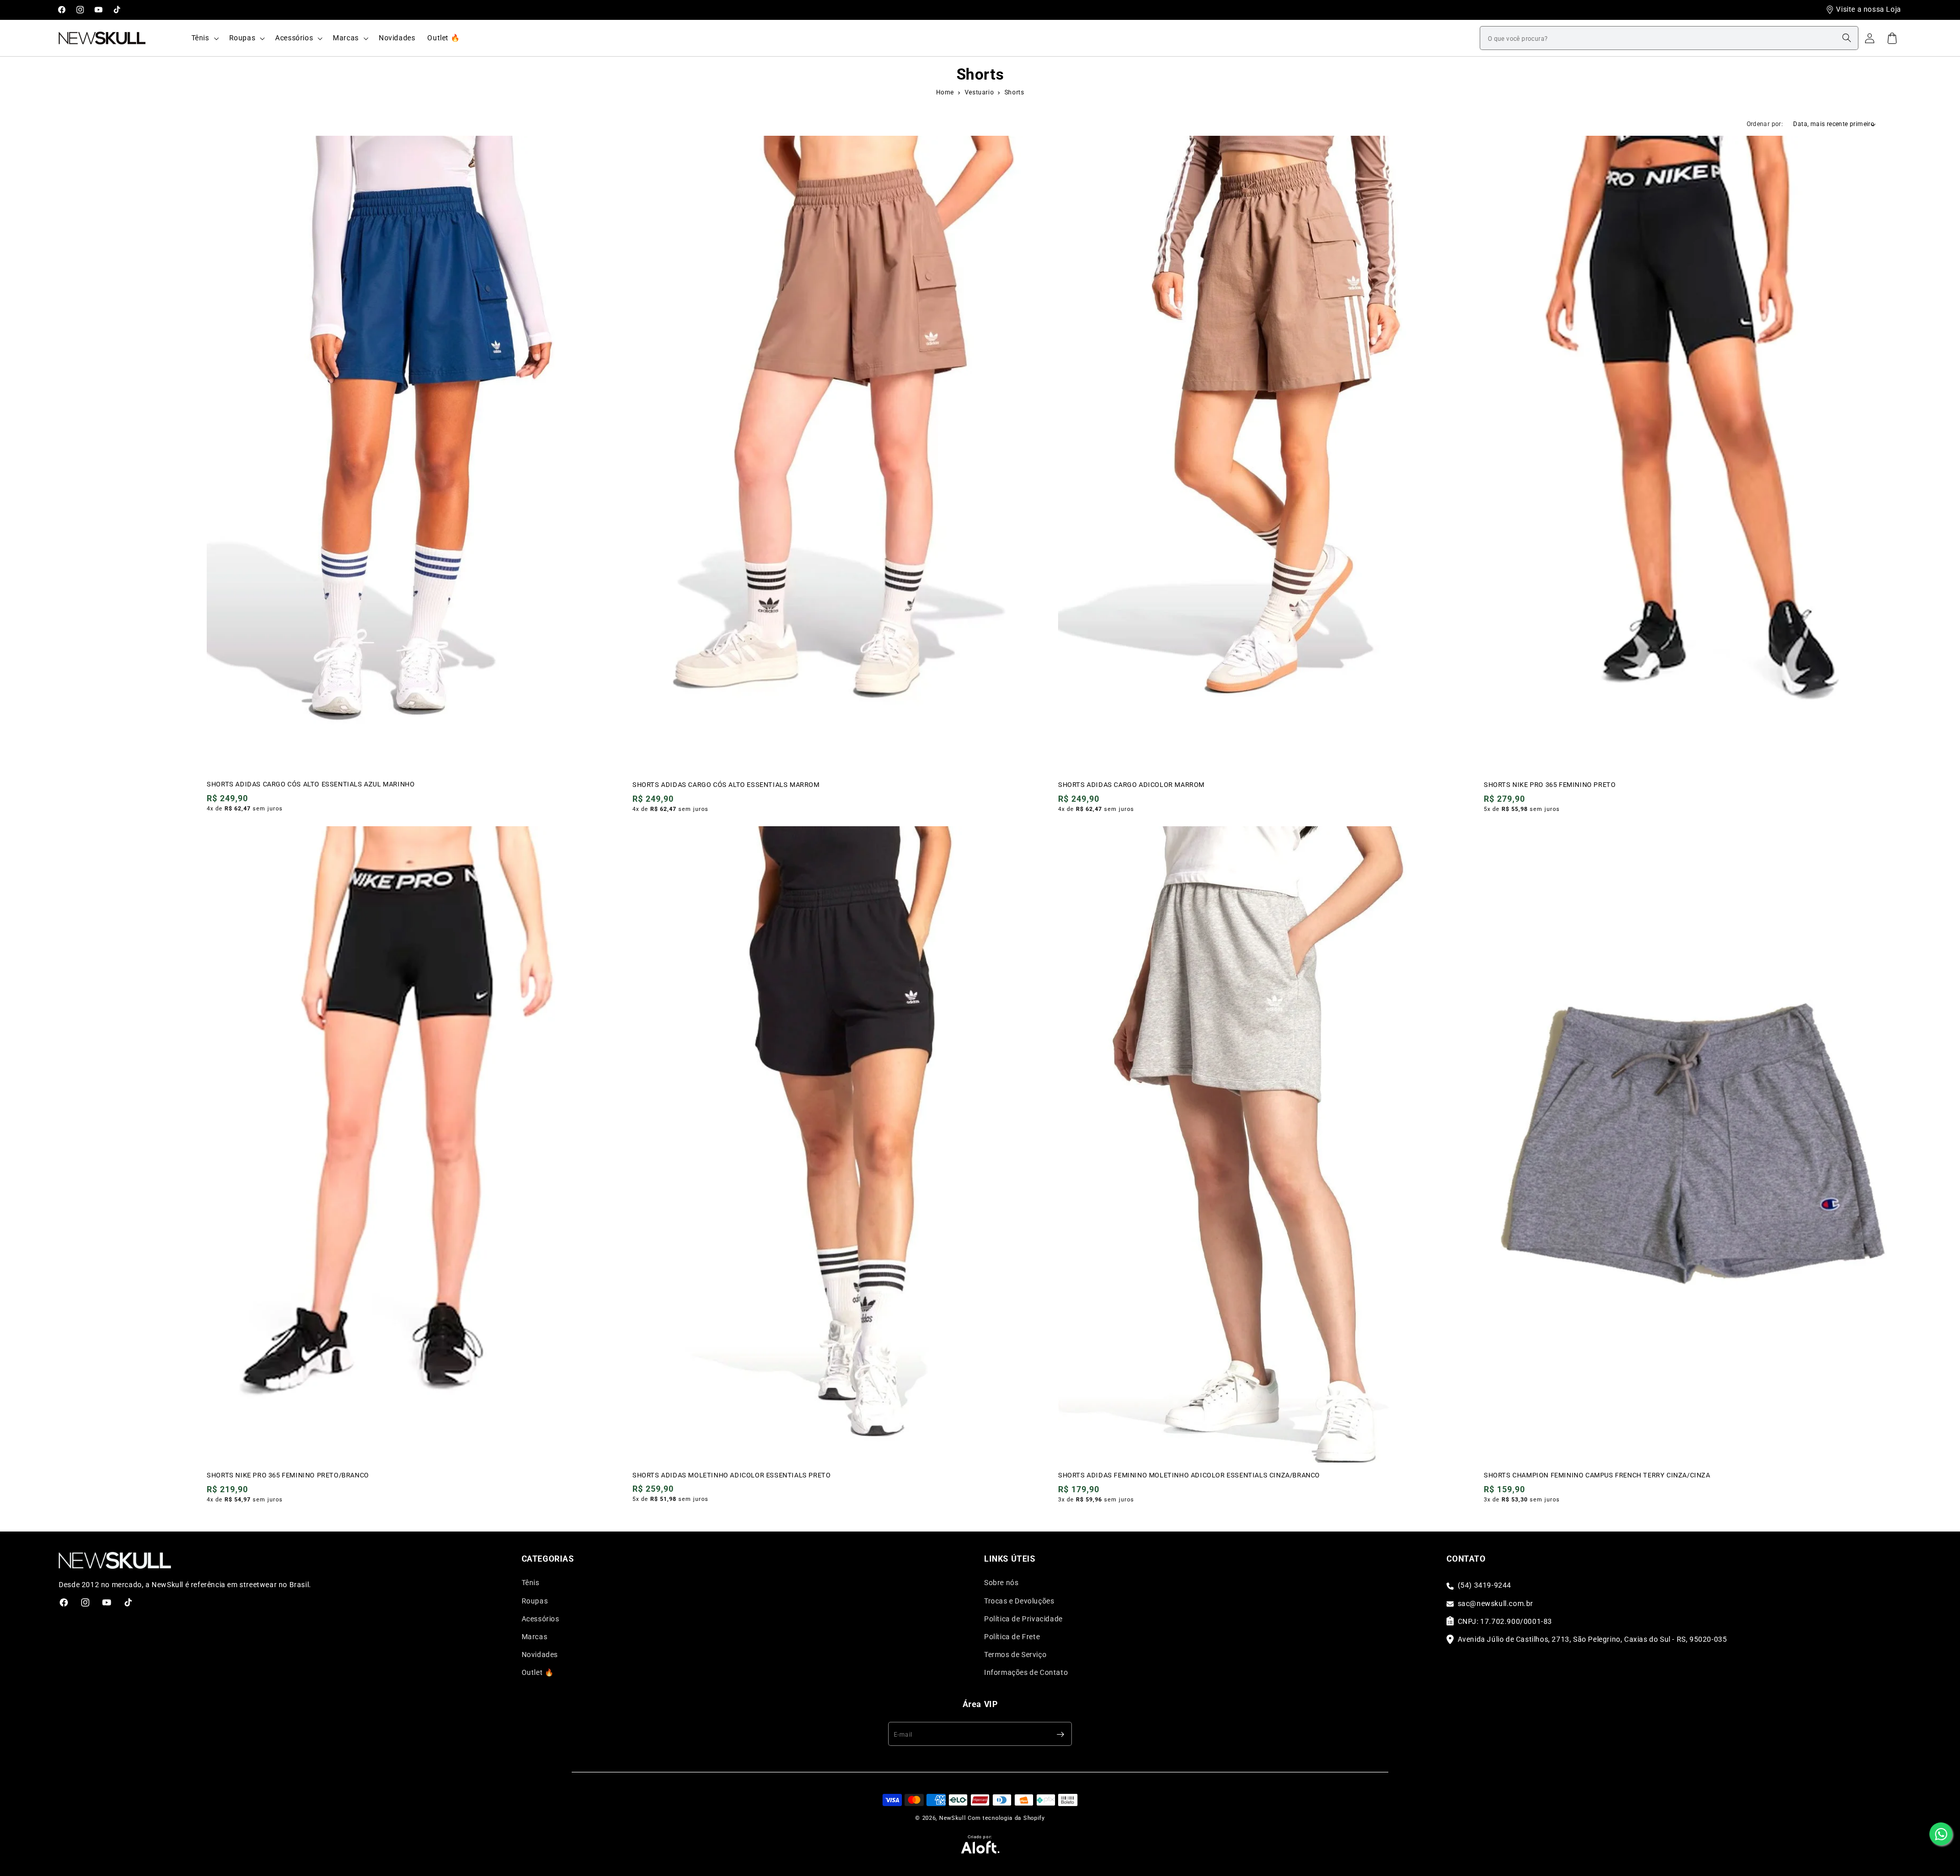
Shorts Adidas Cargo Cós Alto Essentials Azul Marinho (311, 784)
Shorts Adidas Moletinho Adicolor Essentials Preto (731, 1475)
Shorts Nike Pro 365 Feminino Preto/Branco (288, 1475)
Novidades (540, 1655)
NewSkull (953, 1818)
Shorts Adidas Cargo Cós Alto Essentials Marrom (726, 785)
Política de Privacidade (1023, 1619)
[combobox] (1669, 38)
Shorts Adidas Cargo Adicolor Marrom (1131, 785)
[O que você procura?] (1847, 38)
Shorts (1014, 92)
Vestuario (980, 92)
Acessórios (541, 1619)
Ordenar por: (1765, 124)
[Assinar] (1060, 1734)
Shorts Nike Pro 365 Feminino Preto (1550, 785)
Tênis (531, 1583)
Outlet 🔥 (538, 1673)
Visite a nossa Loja (1868, 9)
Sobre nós (1001, 1583)
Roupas (535, 1601)
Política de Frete (1012, 1637)
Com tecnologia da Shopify (1006, 1818)
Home (945, 92)
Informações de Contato (1026, 1673)
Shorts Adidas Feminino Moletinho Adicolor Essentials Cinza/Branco (1189, 1475)
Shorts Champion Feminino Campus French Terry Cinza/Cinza (1597, 1475)
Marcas (535, 1637)
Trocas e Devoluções (1019, 1601)
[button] (204, 38)
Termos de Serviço (1015, 1655)
